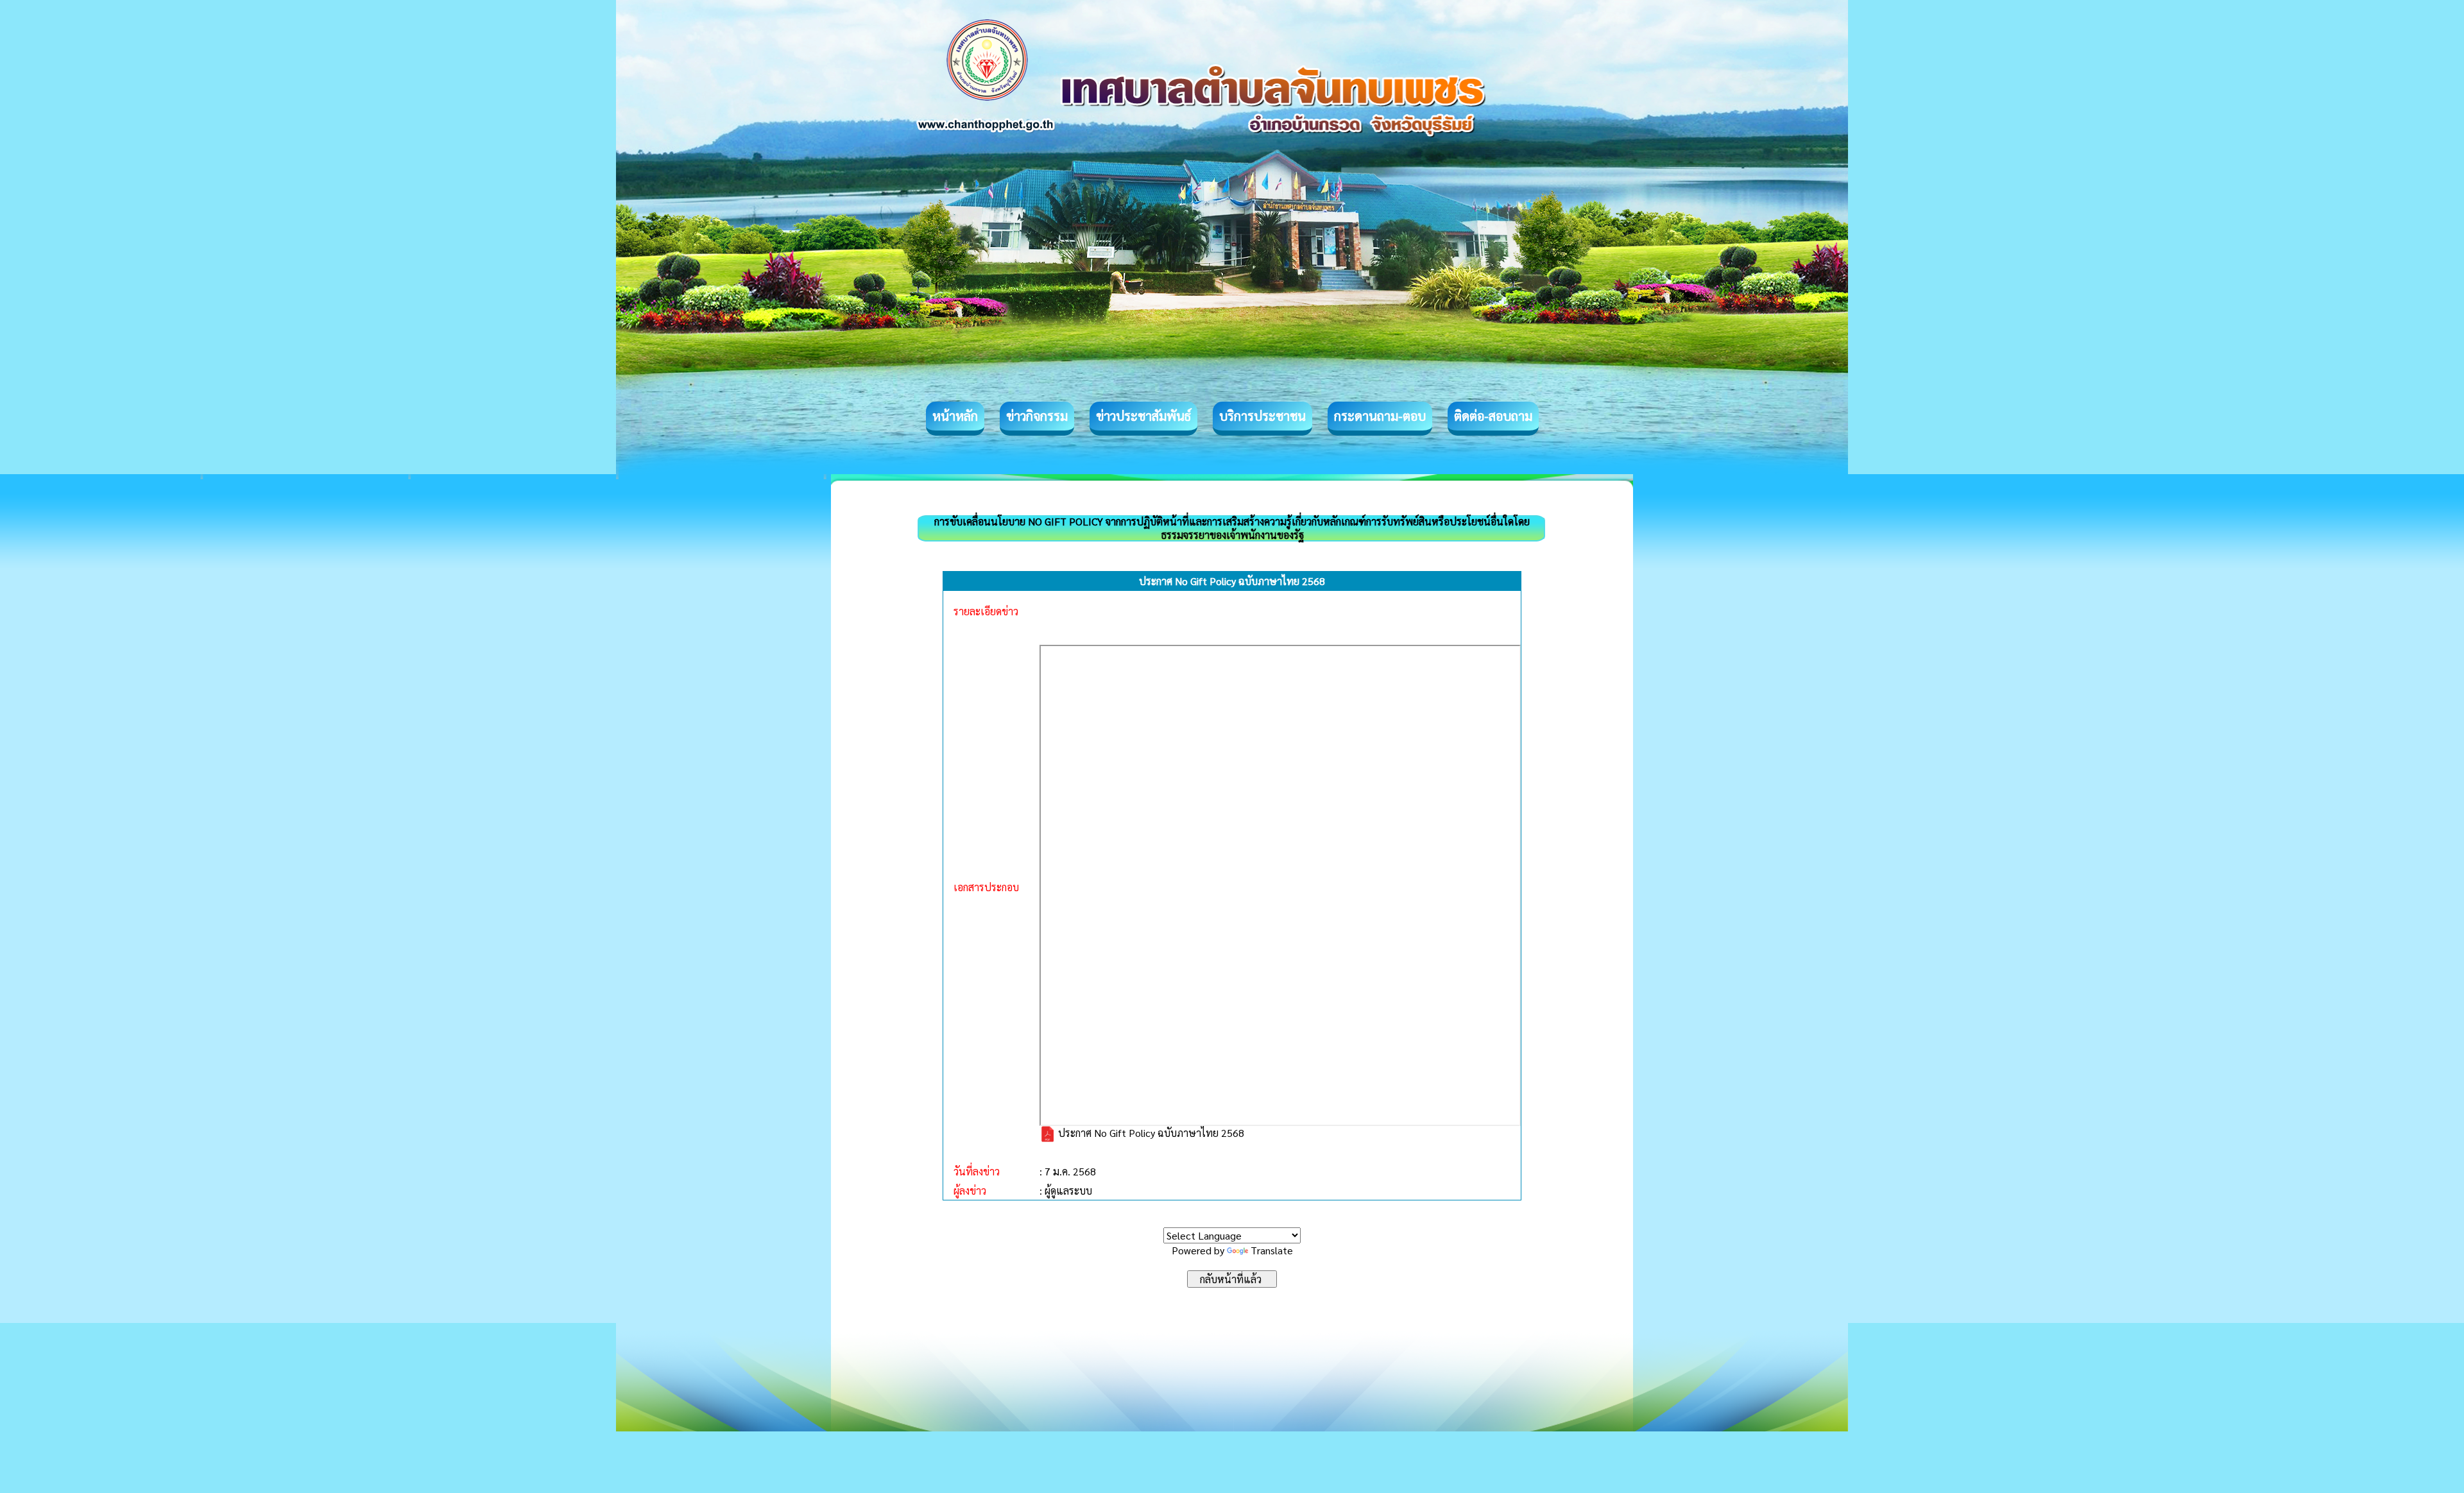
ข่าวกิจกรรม (1037, 416)
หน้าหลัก (955, 416)
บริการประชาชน (1262, 416)
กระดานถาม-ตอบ (1380, 416)
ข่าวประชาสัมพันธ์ (1143, 416)
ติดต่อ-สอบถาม (1493, 416)
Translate (1272, 1250)
